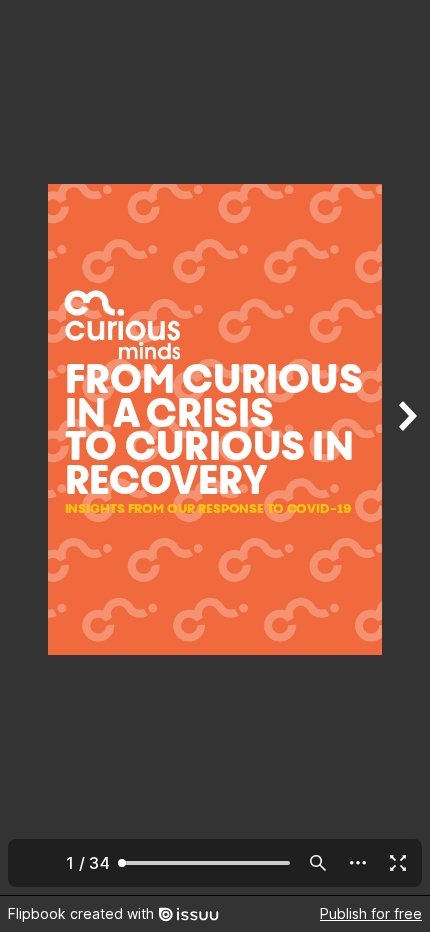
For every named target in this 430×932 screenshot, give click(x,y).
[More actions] (358, 863)
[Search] (318, 863)
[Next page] (406, 447)
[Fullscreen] (398, 863)
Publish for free (371, 913)
